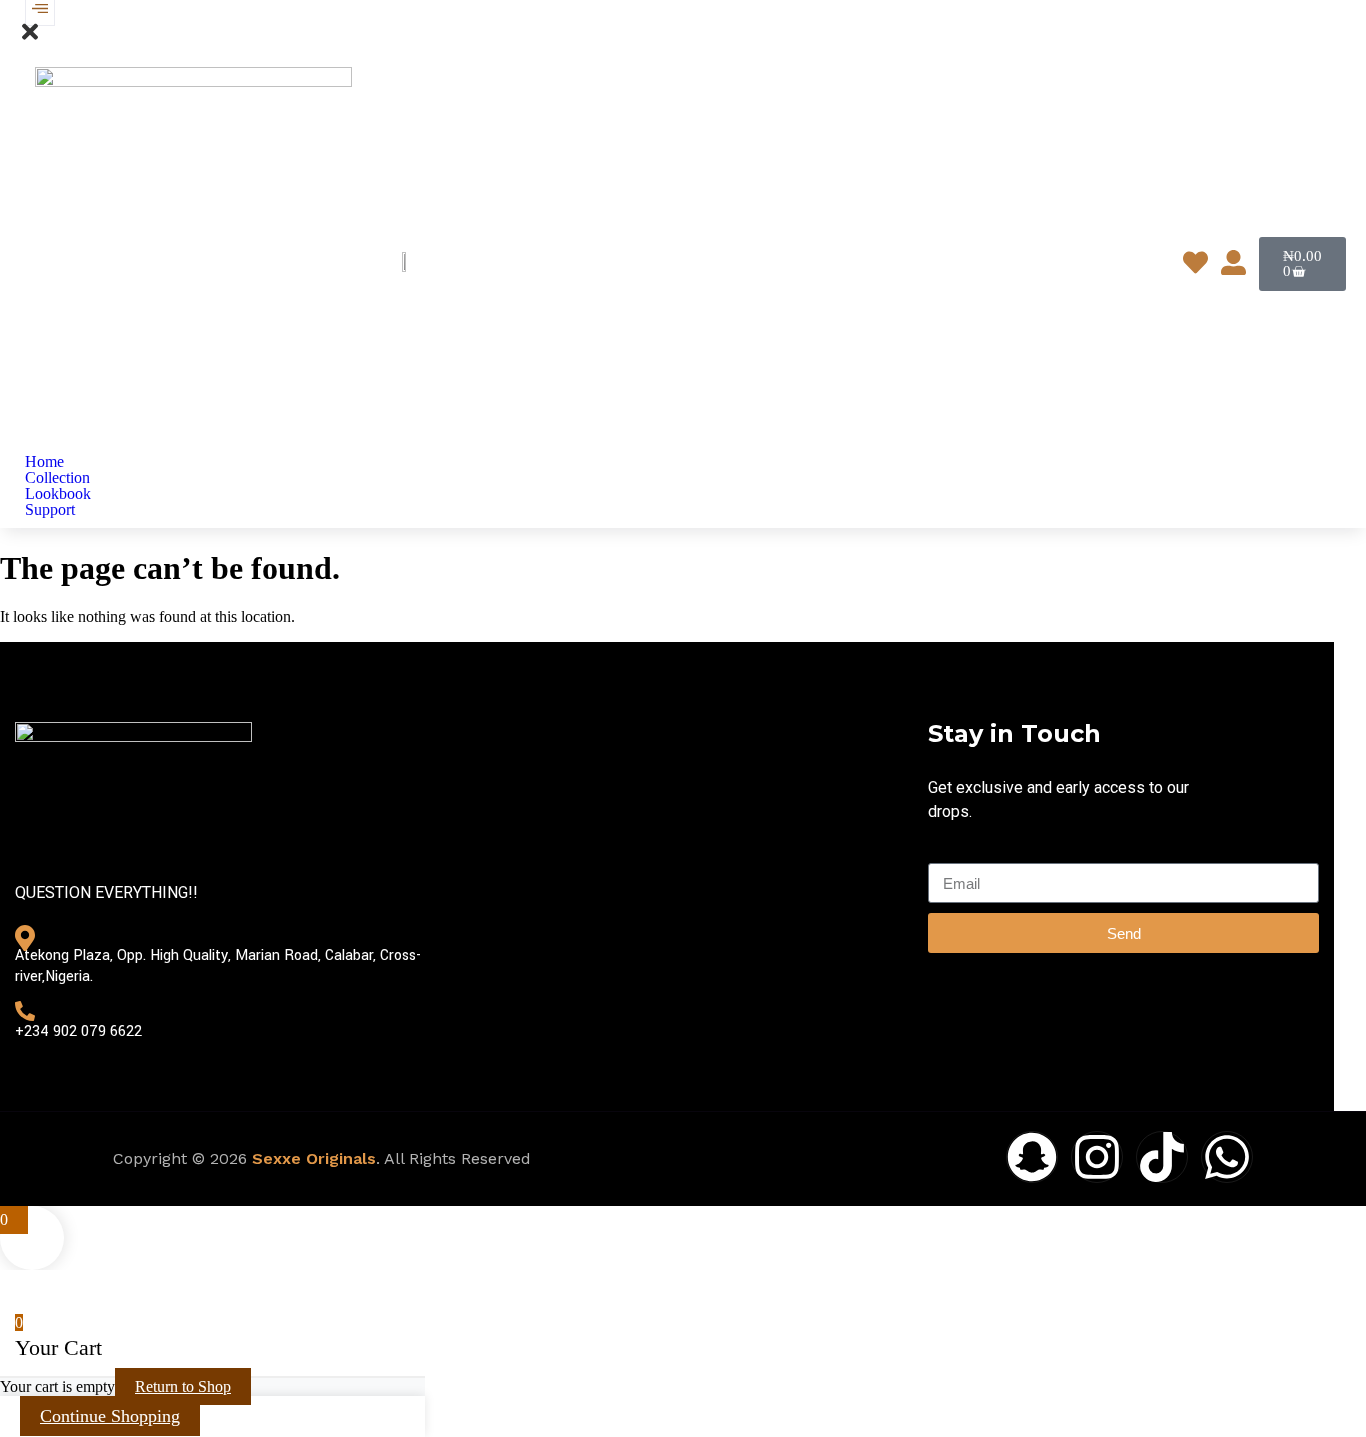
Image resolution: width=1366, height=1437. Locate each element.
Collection (57, 478)
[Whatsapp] (1227, 1157)
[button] (30, 38)
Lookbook (58, 494)
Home (44, 462)
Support (50, 510)
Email (946, 853)
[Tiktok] (1162, 1157)
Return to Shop (183, 1386)
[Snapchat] (1032, 1157)
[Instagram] (1097, 1157)
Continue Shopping (110, 1416)
